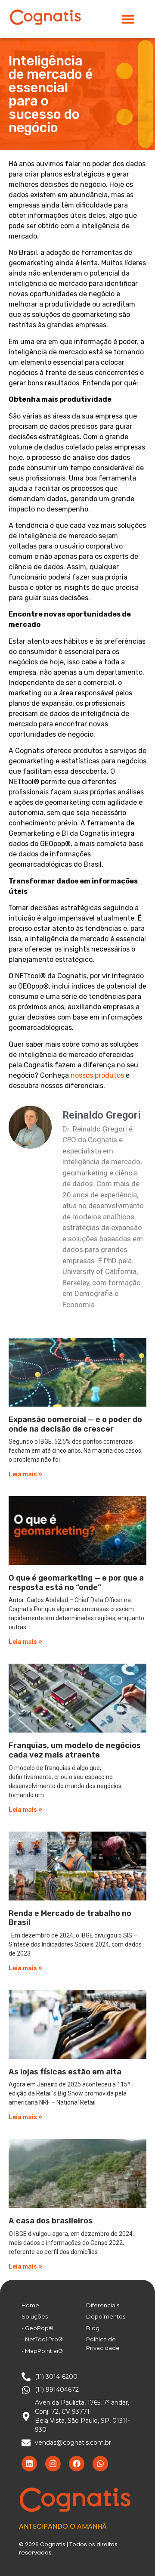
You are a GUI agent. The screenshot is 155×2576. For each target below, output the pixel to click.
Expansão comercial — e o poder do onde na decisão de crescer (75, 1424)
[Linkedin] (29, 2464)
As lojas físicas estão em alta (65, 2072)
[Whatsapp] (100, 2464)
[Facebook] (77, 2464)
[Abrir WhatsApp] (133, 2554)
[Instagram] (53, 2464)
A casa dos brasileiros (51, 2221)
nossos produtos (97, 1075)
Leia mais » (25, 1474)
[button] (128, 19)
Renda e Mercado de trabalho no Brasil (70, 1918)
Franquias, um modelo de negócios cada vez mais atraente (75, 1750)
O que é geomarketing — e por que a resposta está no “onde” (76, 1583)
